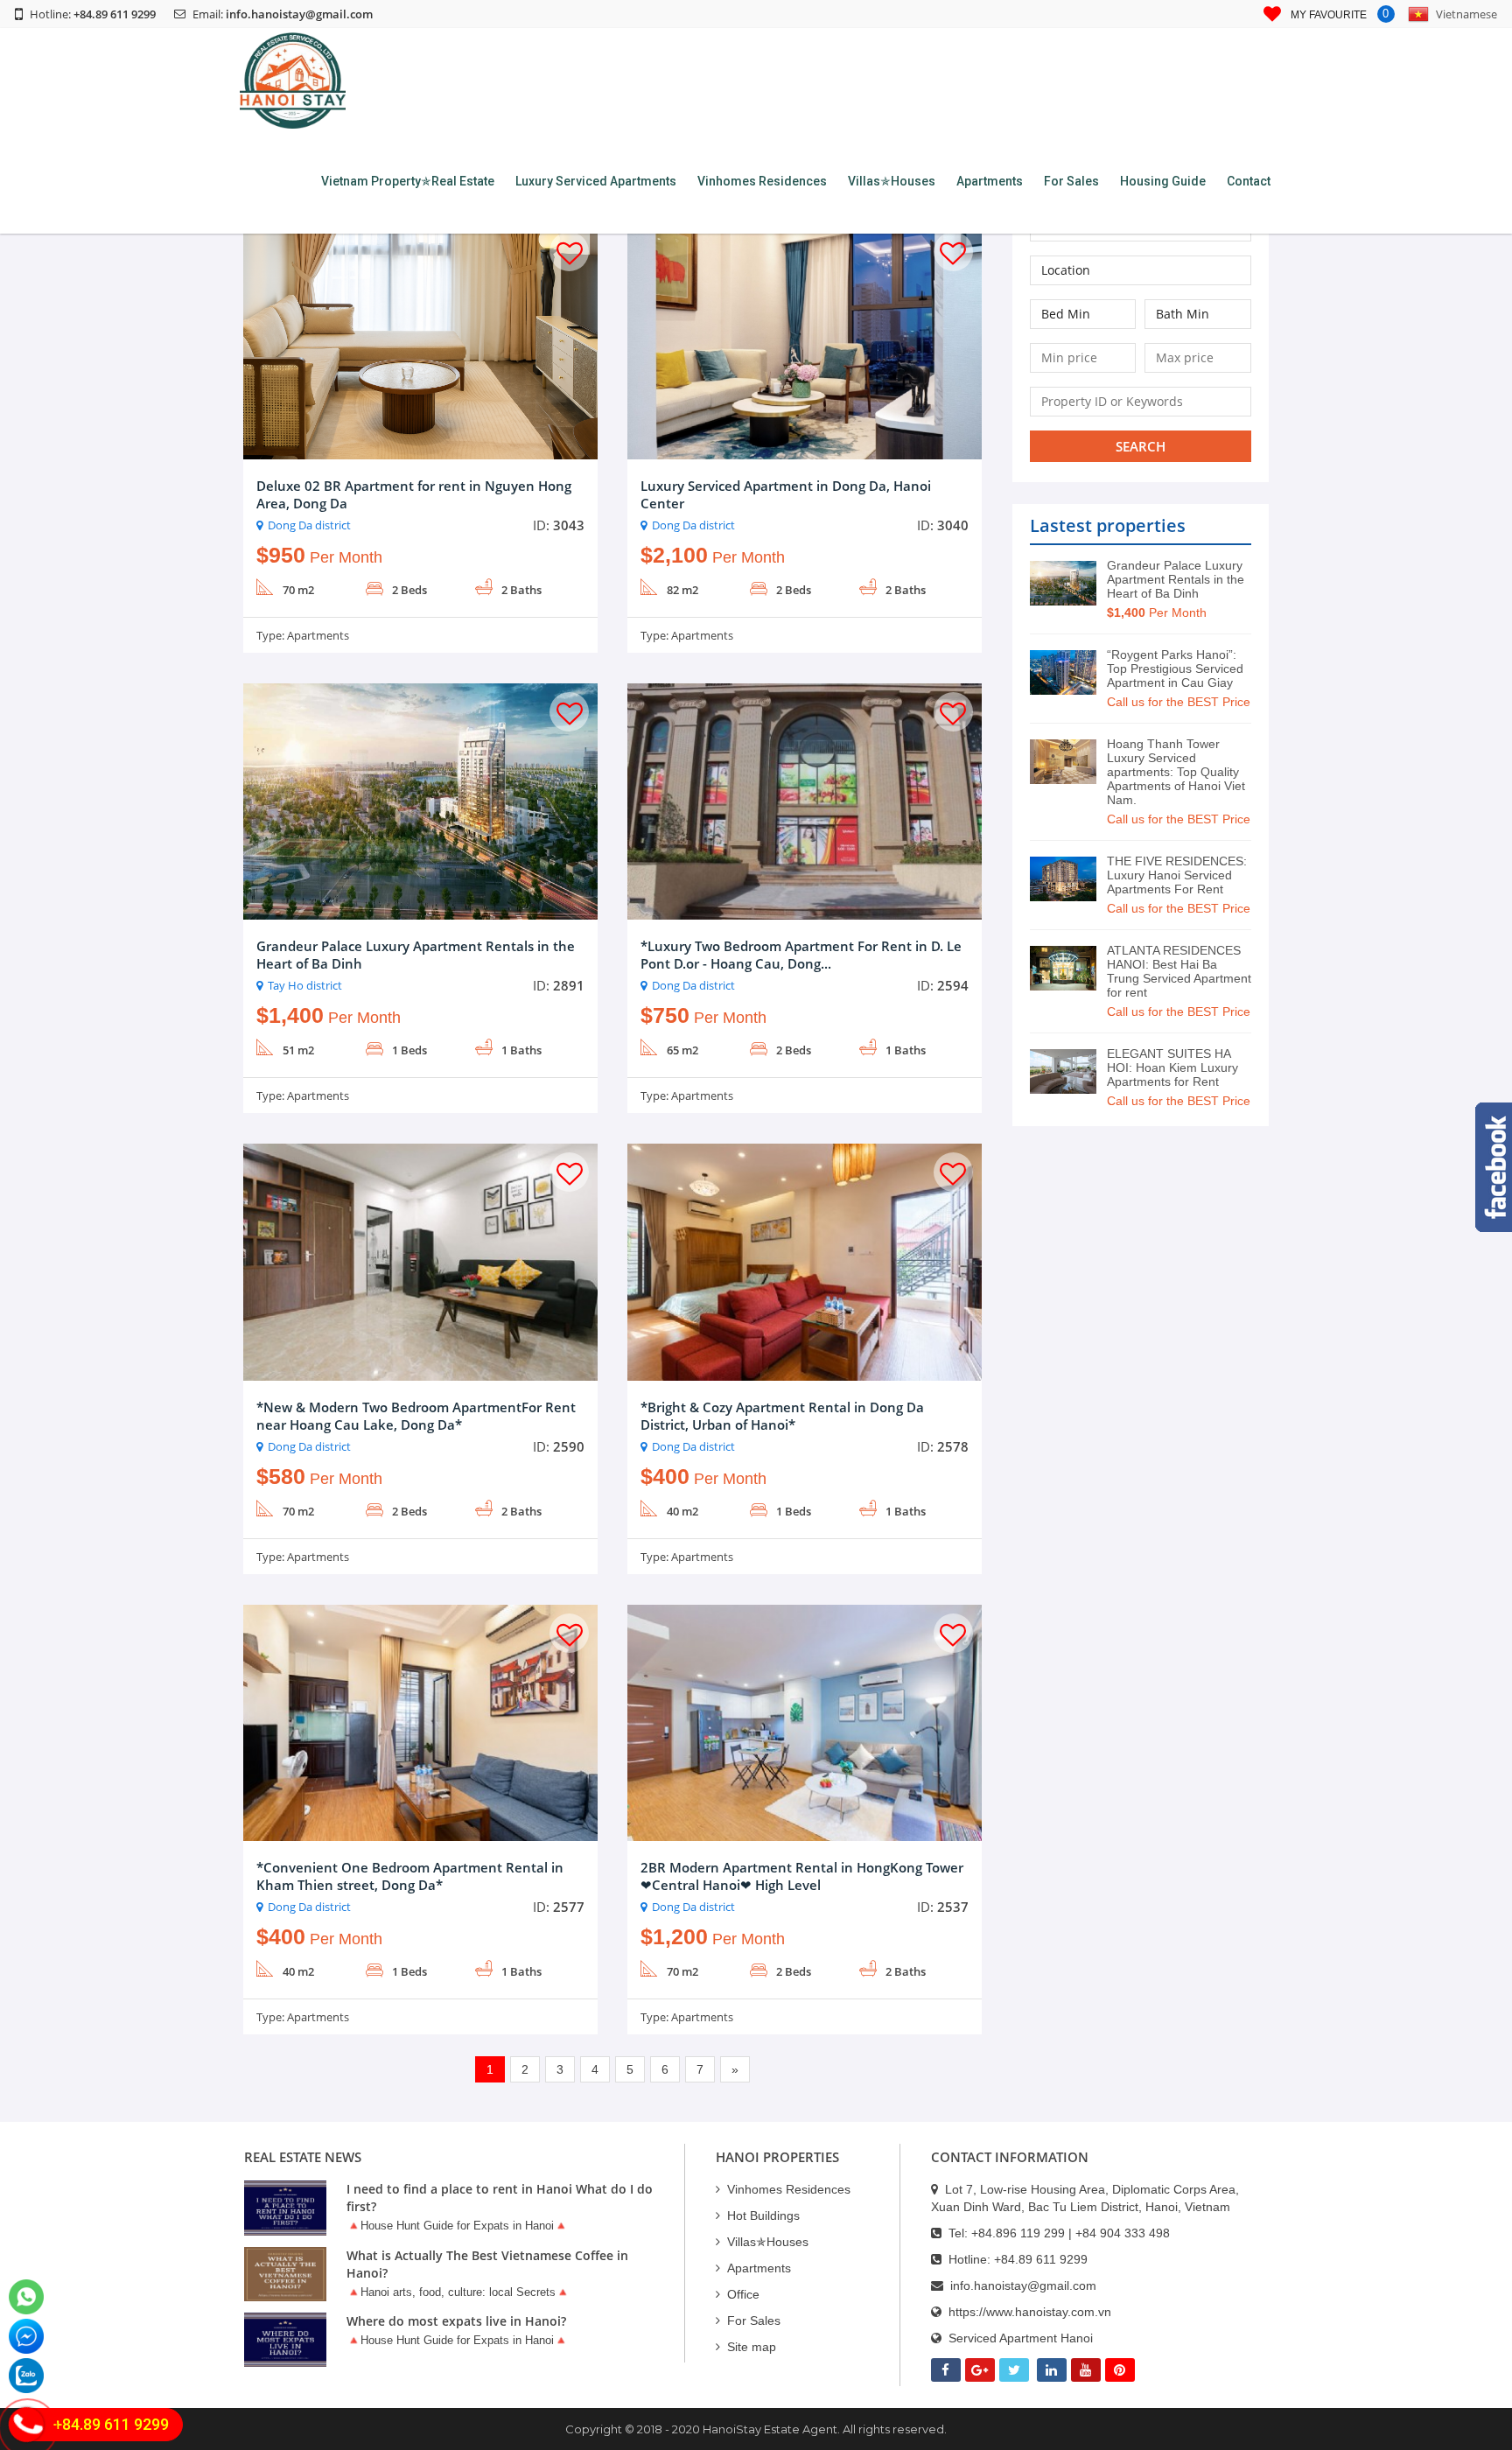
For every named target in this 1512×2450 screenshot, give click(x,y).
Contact (1249, 181)
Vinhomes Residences (762, 181)
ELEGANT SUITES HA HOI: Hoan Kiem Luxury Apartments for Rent (1172, 1067)
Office (743, 2294)
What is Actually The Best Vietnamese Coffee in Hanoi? (487, 2264)
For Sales (1071, 181)
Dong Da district (309, 525)
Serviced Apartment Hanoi (1021, 2338)
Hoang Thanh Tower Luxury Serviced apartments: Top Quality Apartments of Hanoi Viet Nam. (1176, 772)
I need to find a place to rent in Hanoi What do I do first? (500, 2198)
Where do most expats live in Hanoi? (456, 2321)
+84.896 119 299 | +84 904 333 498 (1071, 2233)
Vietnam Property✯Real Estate (408, 181)
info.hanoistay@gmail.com (299, 14)
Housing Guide (1163, 181)
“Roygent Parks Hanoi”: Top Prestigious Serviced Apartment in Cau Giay (1175, 668)
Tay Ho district (305, 985)
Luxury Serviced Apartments (596, 181)
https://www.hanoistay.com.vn (1030, 2312)
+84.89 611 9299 (1041, 2259)
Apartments (990, 181)
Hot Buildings (763, 2215)
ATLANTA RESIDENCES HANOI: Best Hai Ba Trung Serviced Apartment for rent (1179, 971)
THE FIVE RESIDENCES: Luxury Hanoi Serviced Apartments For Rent (1177, 875)
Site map (752, 2347)
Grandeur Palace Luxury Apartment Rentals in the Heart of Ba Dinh (1176, 579)
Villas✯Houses (892, 181)
